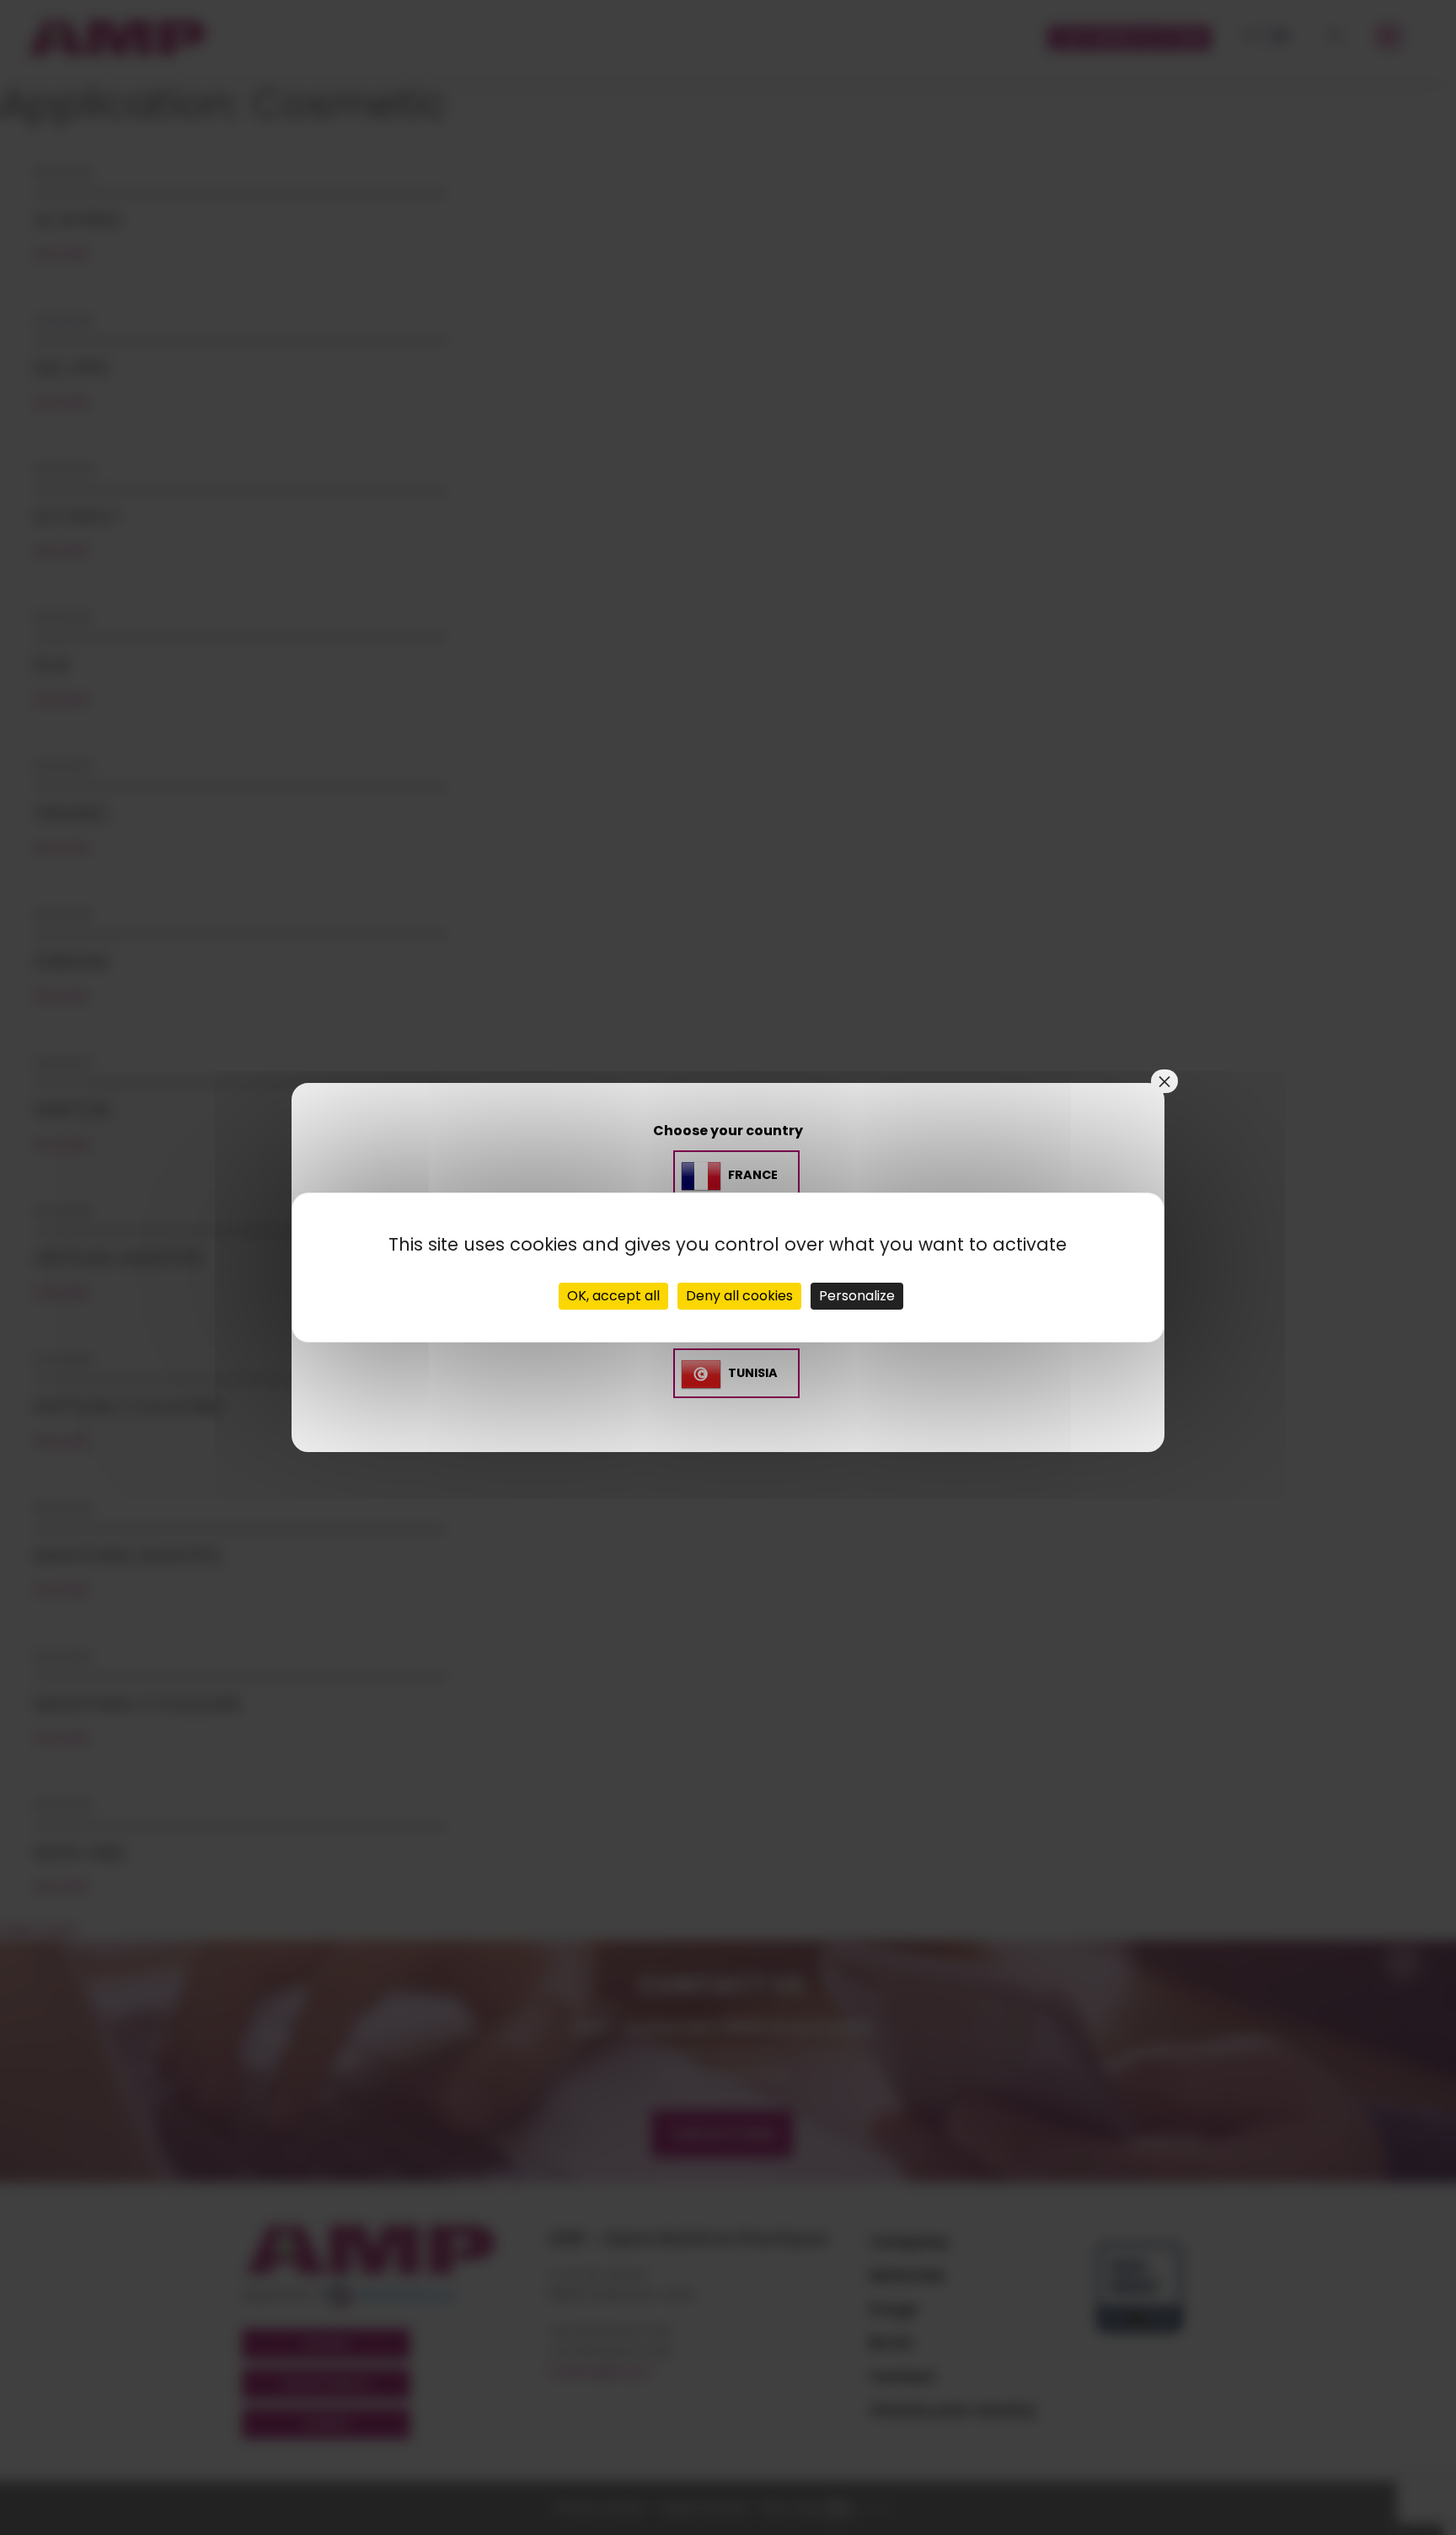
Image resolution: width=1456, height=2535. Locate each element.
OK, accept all (613, 1296)
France (753, 1175)
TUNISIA (753, 1373)
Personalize (857, 1296)
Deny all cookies (739, 1296)
